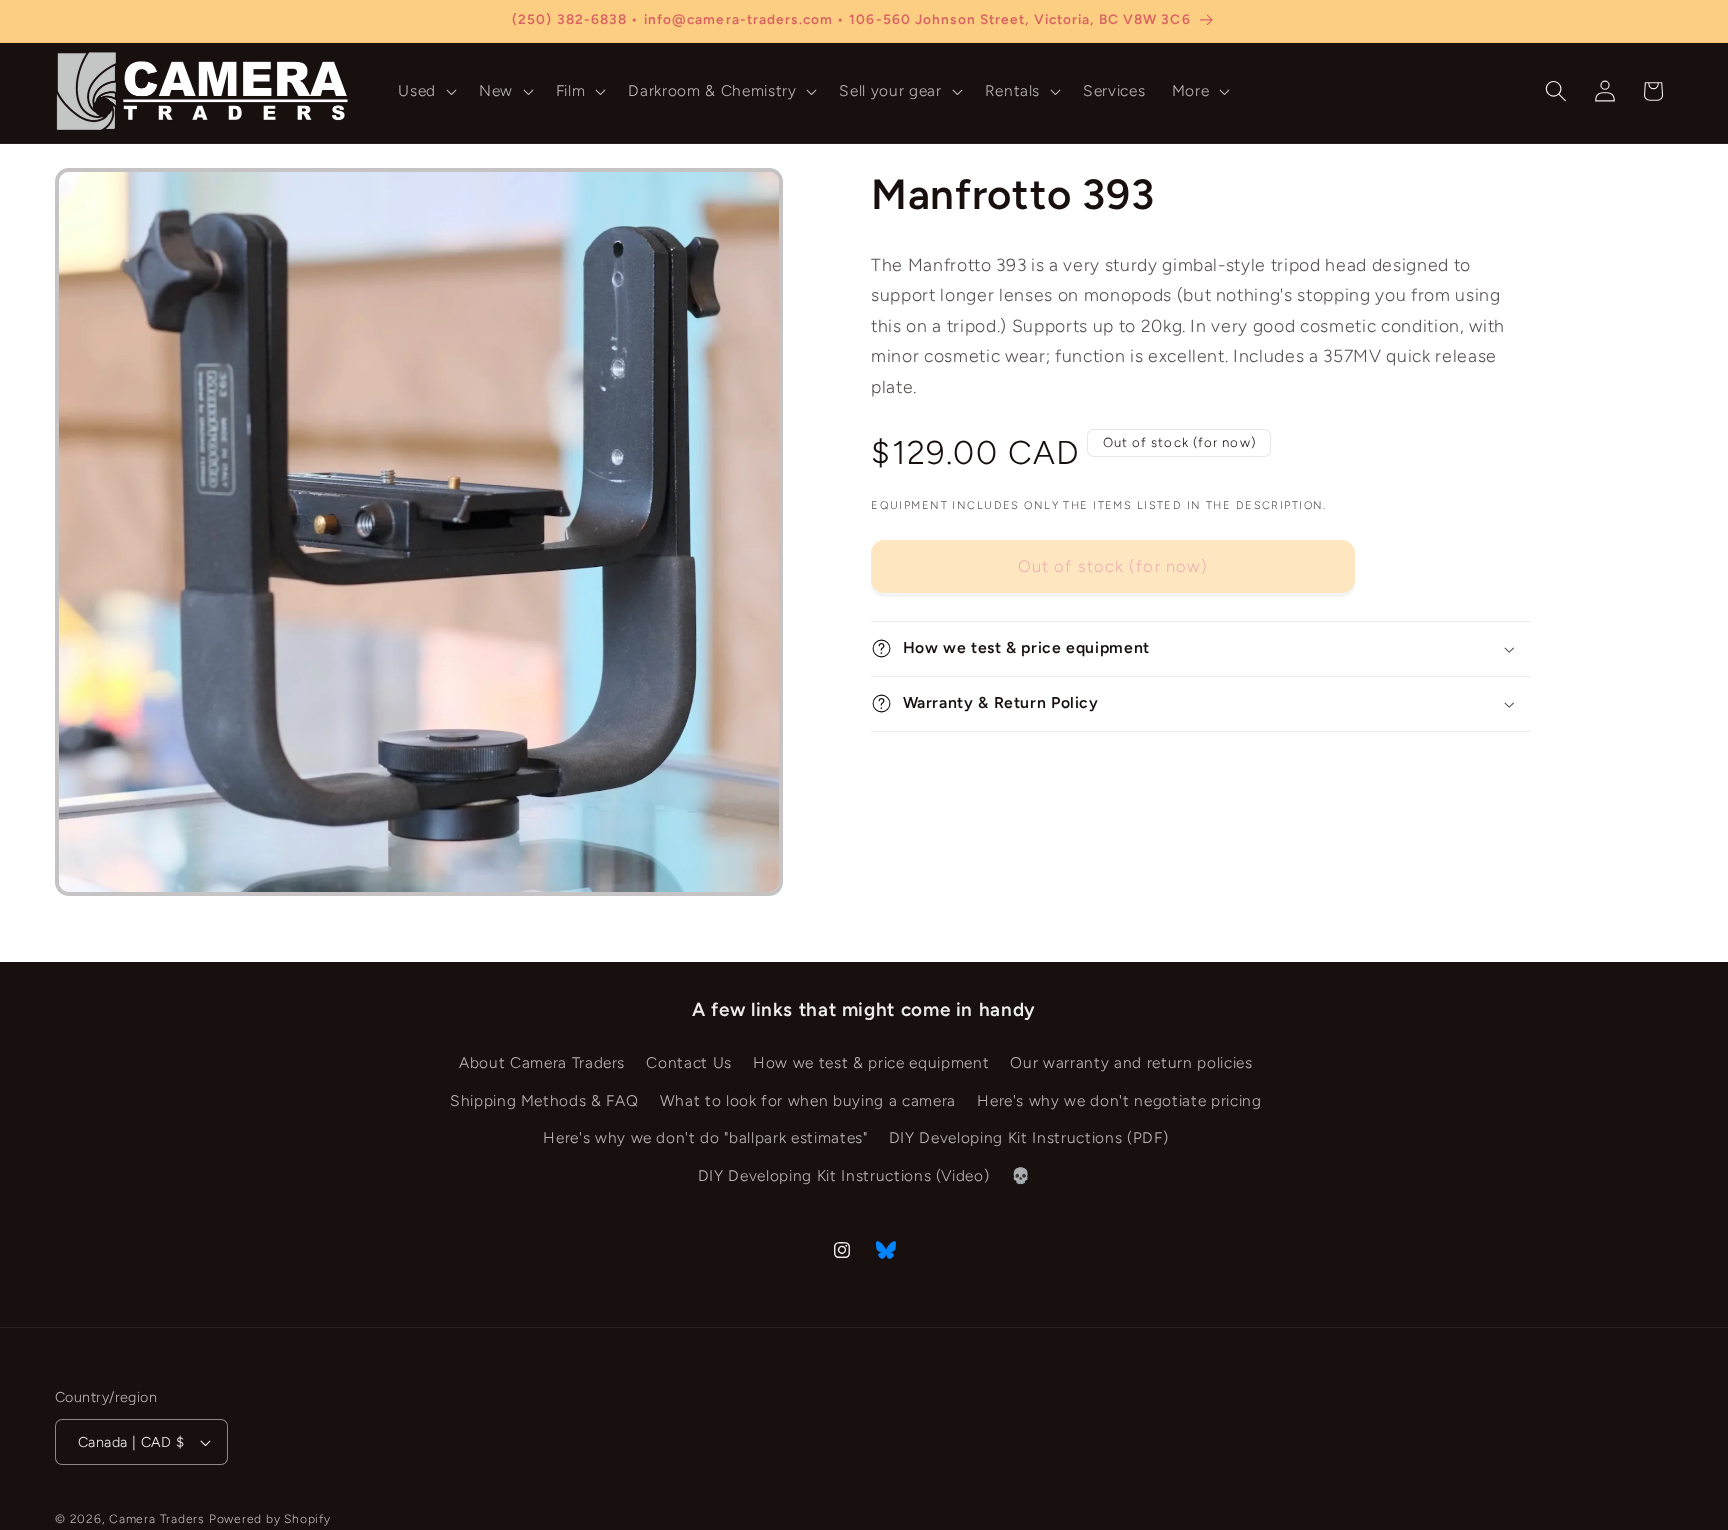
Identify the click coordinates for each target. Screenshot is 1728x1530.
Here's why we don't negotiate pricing (1119, 1100)
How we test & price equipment (871, 1062)
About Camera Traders (542, 1062)
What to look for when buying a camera (808, 1100)
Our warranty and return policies (1131, 1062)
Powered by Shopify (270, 1519)
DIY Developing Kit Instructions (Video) (844, 1175)
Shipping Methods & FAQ (544, 1100)
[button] (425, 91)
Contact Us (689, 1062)
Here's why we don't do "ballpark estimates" (705, 1137)
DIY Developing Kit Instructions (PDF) (1028, 1137)
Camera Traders (157, 1519)
